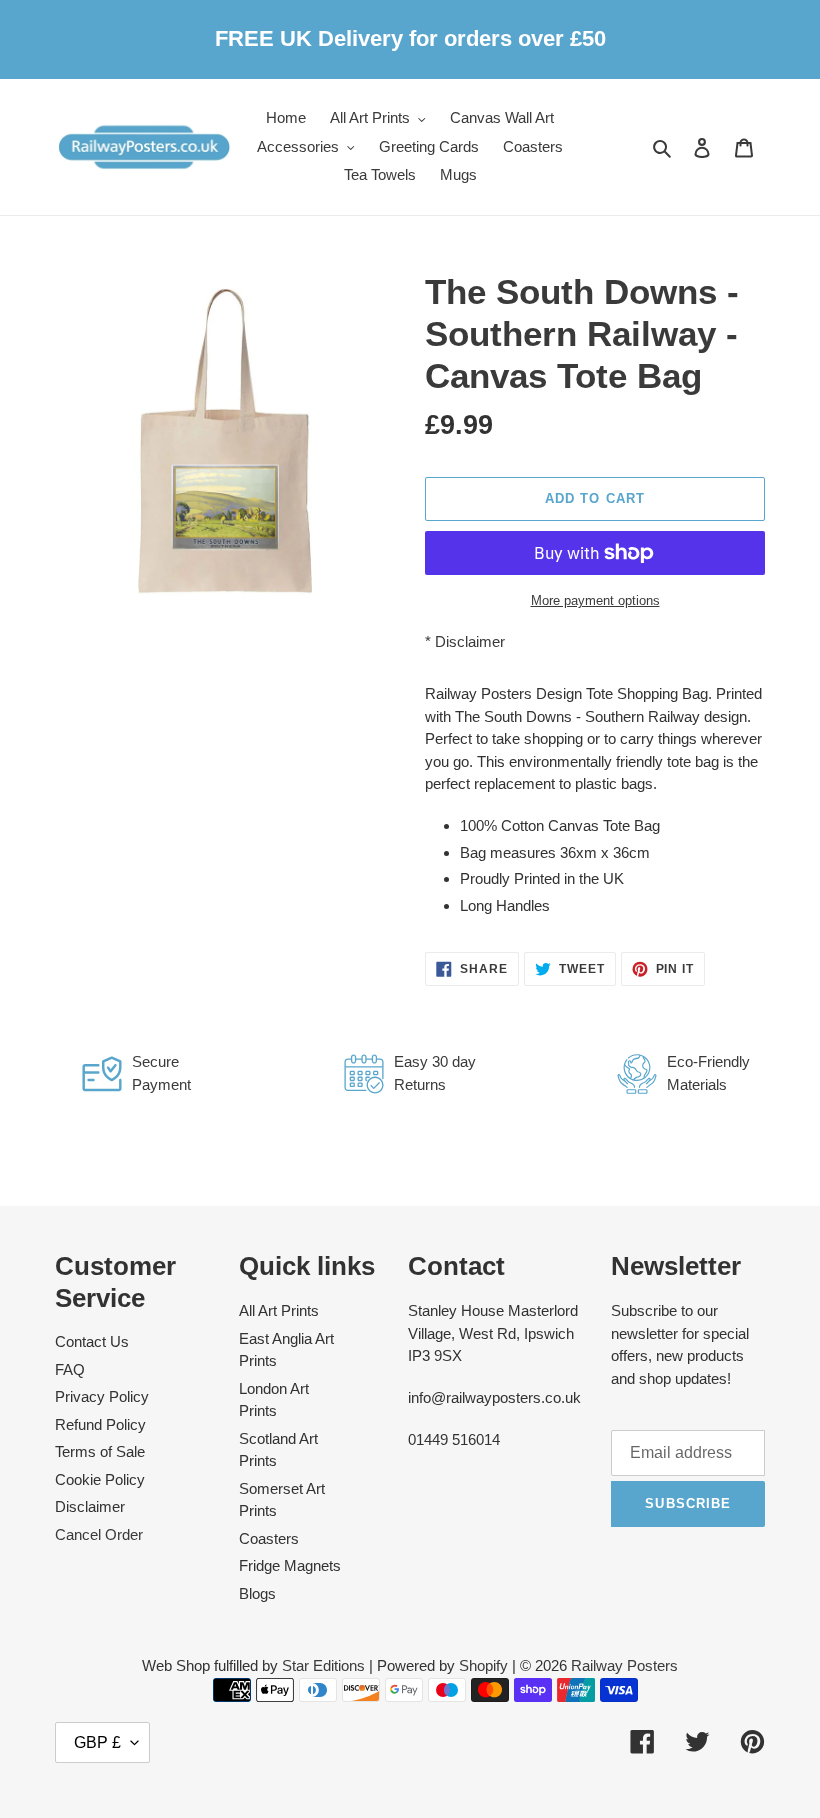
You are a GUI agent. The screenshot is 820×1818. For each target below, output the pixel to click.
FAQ (70, 1369)
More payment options (595, 600)
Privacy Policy (102, 1396)
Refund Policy (100, 1424)
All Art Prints (279, 1310)
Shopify (483, 1665)
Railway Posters (624, 1665)
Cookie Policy (100, 1479)
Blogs (257, 1593)
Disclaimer (470, 641)
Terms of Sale (100, 1451)
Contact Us (92, 1341)
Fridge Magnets (290, 1565)
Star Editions (323, 1665)
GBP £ (97, 1742)
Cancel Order (99, 1534)
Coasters (269, 1538)
